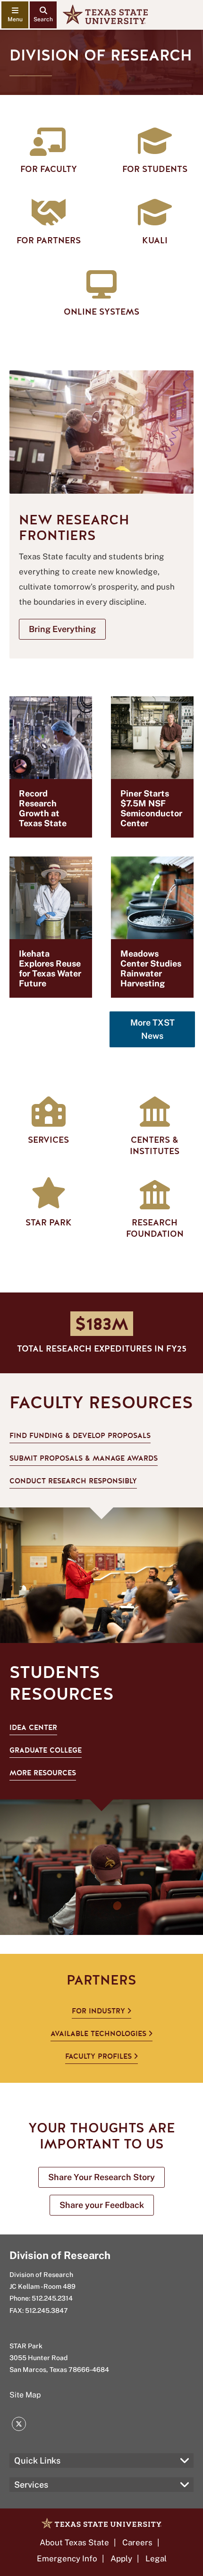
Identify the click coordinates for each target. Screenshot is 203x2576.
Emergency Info (67, 2559)
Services (31, 2485)
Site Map (25, 2395)
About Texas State (74, 2542)
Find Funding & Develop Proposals (80, 1436)
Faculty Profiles (98, 2056)
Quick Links (37, 2460)
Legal (156, 2559)
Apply (121, 2559)
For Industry (98, 2011)
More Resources (43, 1773)
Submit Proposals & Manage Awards (84, 1458)
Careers (137, 2542)
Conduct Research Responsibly (73, 1481)
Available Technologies (98, 2034)
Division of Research (60, 2255)
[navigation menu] (15, 15)
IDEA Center (33, 1728)
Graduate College (46, 1750)
